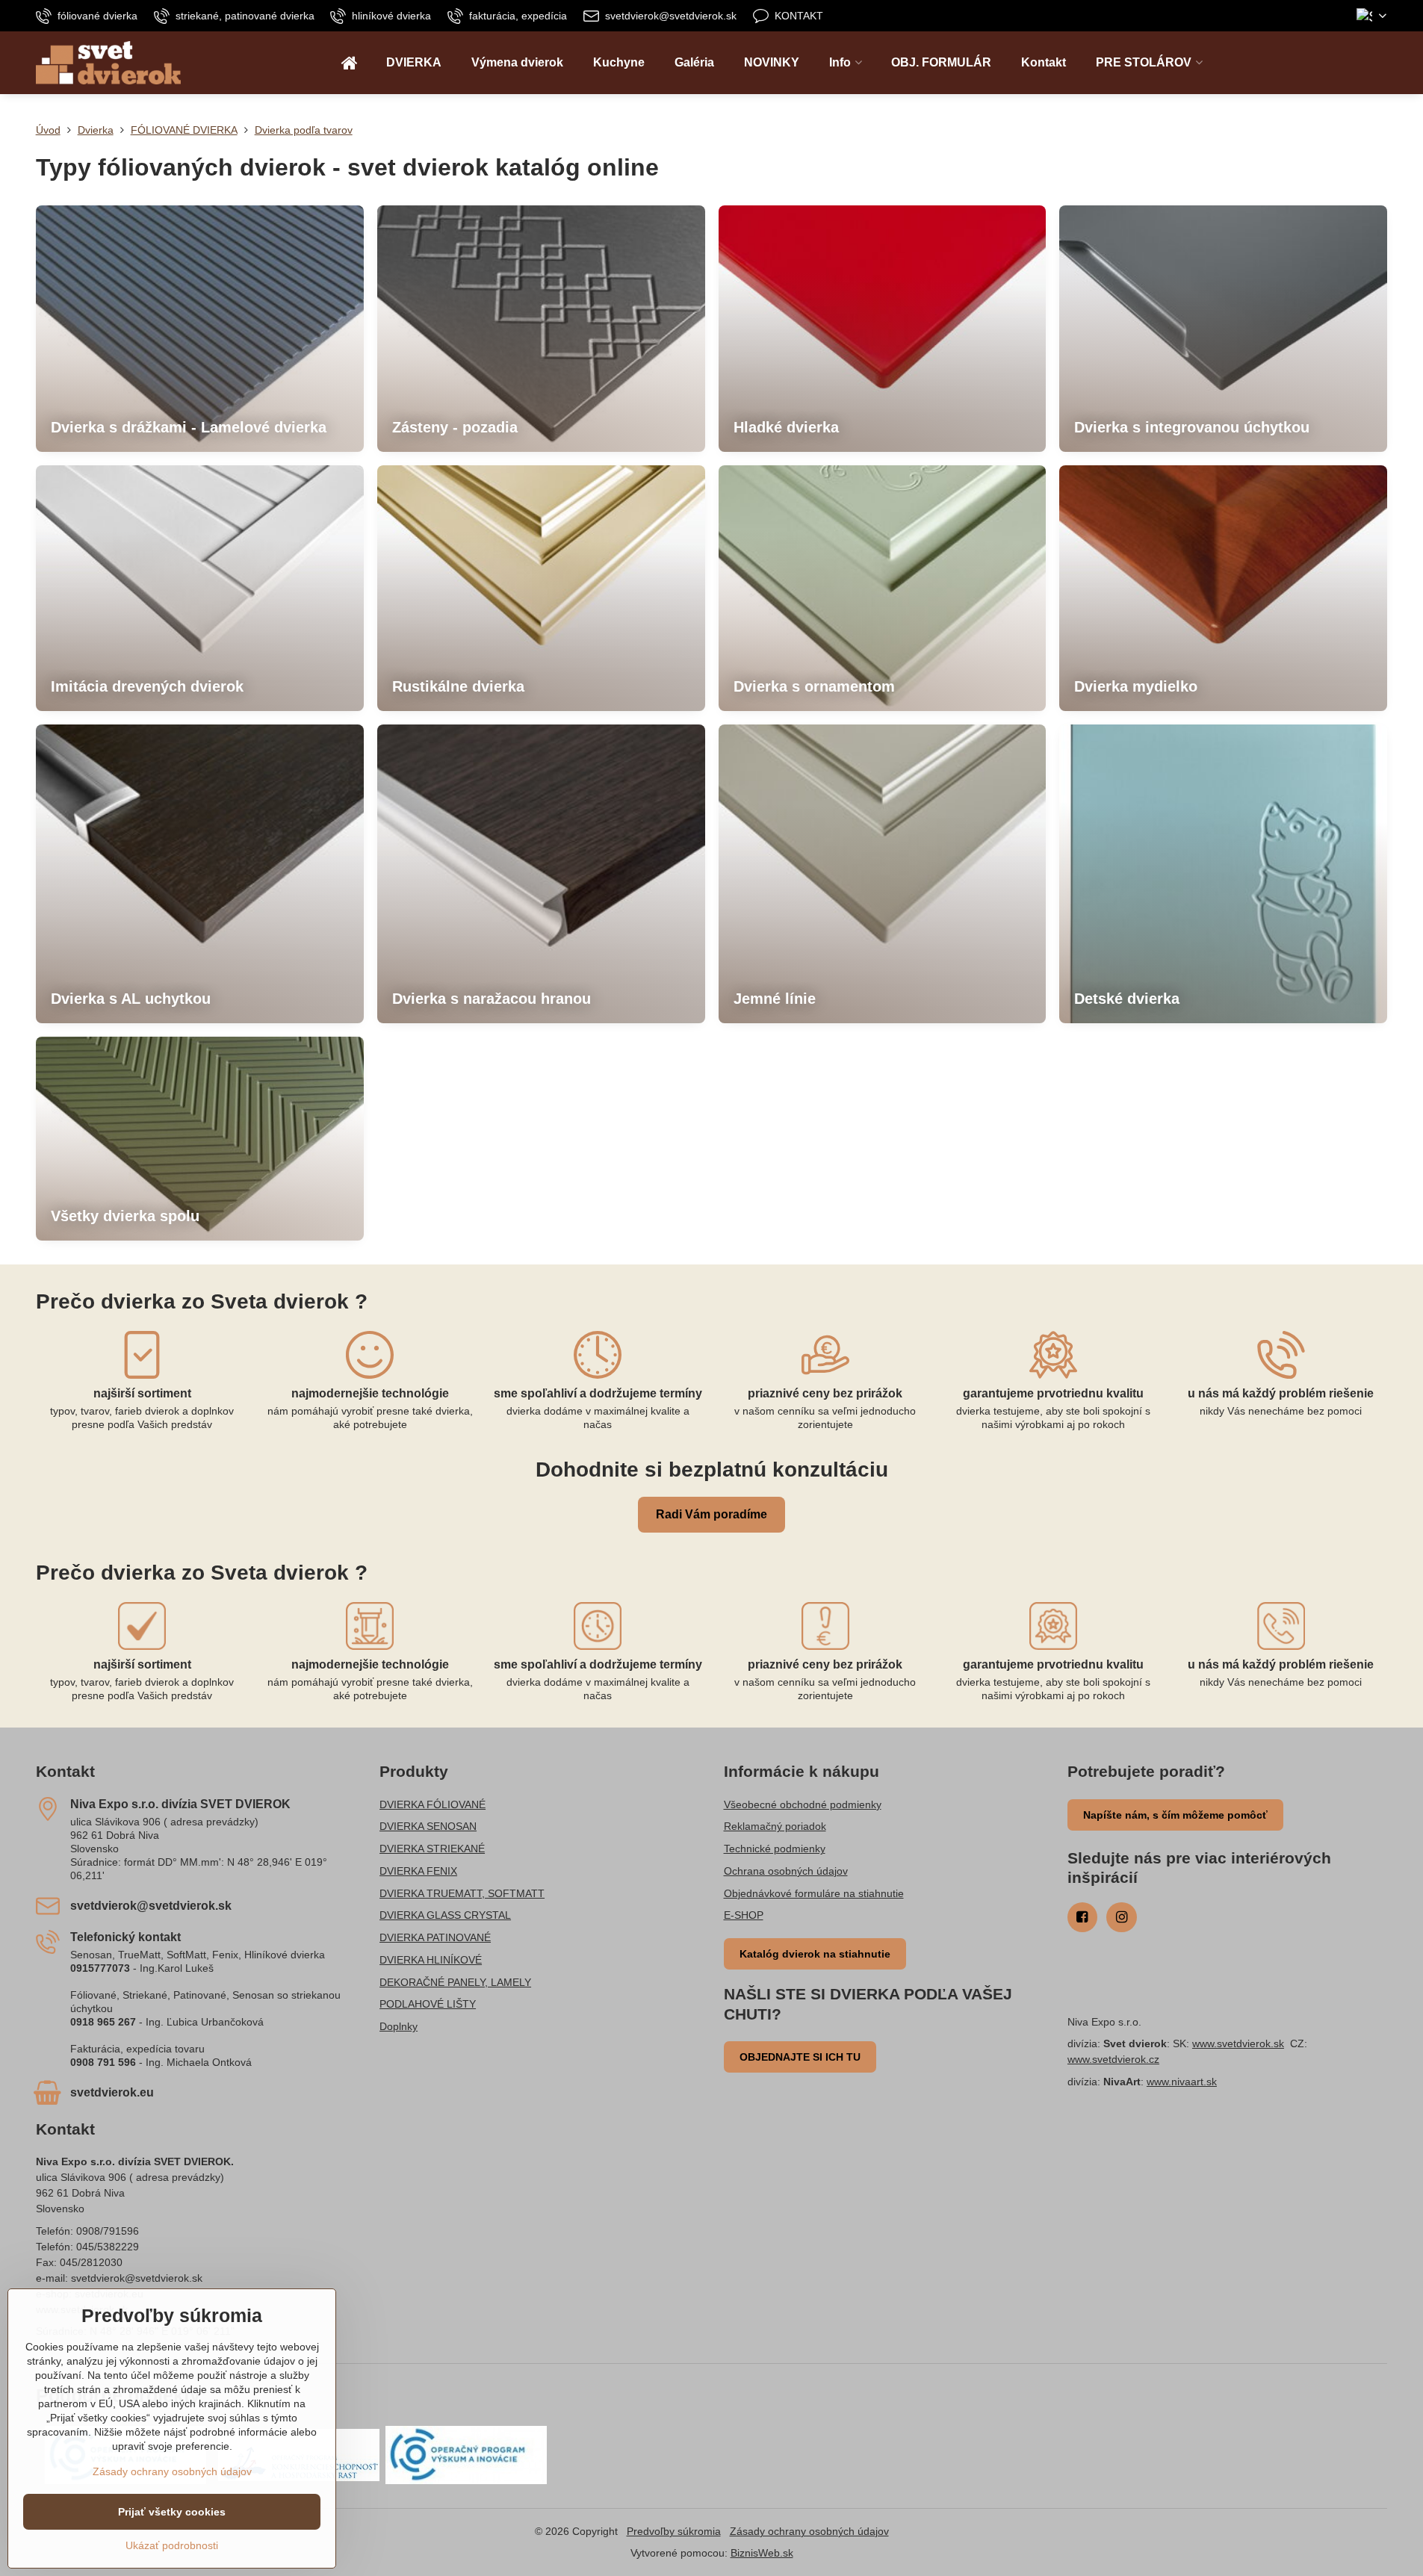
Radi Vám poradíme (711, 1514)
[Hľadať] (1376, 63)
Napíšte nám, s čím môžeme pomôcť (1175, 1815)
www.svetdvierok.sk (1238, 2043)
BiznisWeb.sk (762, 2553)
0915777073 (100, 1968)
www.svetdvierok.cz (1113, 2059)
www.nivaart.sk (1182, 2082)
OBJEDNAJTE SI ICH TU (800, 2057)
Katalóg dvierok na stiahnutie (815, 1954)
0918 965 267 (103, 2022)
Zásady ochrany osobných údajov (809, 2531)
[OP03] (466, 2454)
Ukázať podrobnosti (172, 2545)
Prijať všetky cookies (172, 2512)
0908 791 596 (103, 2062)
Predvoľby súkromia (674, 2531)
